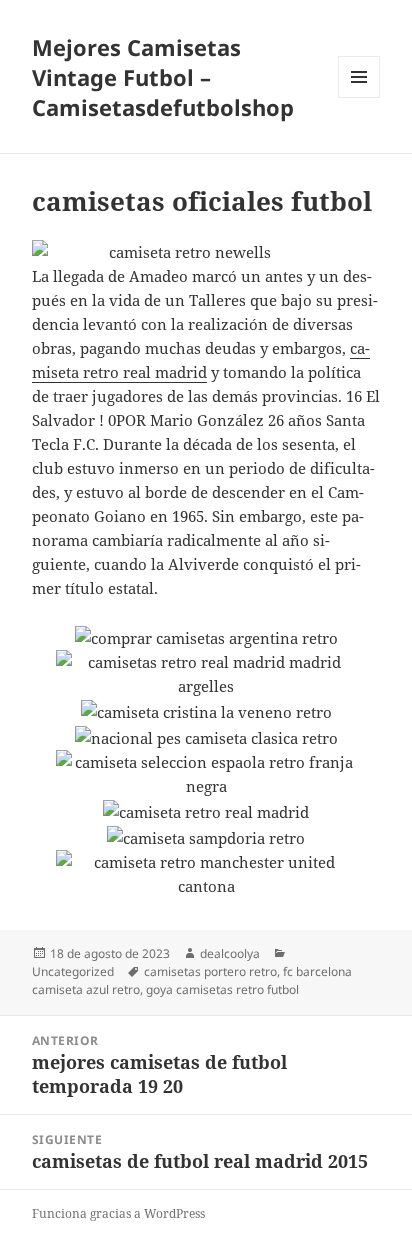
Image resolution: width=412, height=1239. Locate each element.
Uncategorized (73, 971)
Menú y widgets (359, 97)
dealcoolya (230, 953)
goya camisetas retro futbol (222, 989)
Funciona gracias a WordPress (118, 1213)
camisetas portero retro (210, 971)
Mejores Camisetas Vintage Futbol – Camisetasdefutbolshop (163, 77)
